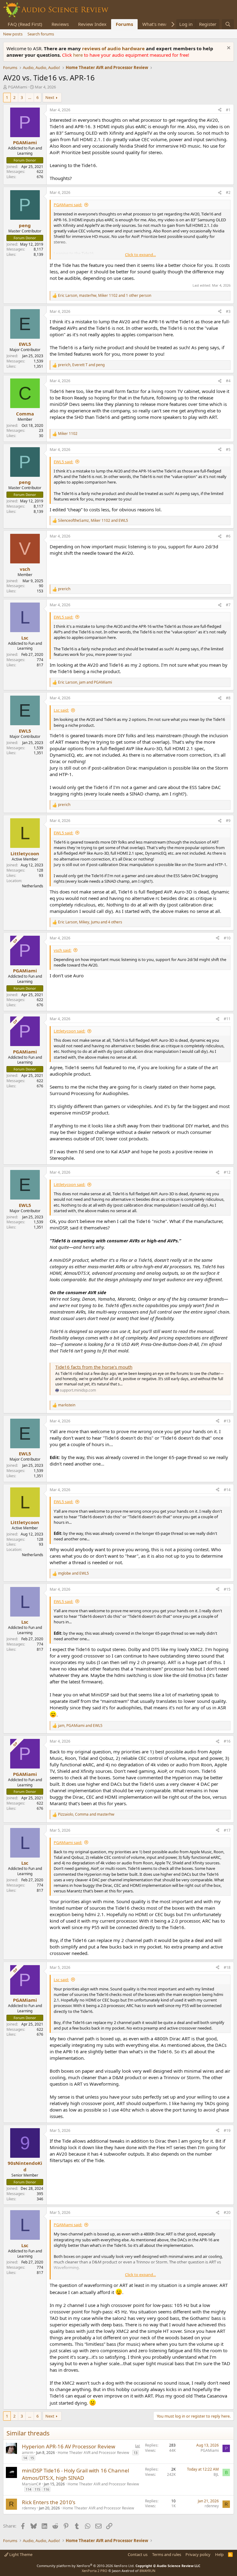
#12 (227, 1172)
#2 (228, 192)
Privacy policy (198, 2554)
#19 (227, 2130)
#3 (228, 311)
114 (28, 2489)
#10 (227, 938)
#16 (227, 1741)
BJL (216, 2474)
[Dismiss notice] (228, 49)
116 (46, 2489)
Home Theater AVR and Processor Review (93, 2453)
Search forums (41, 34)
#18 (227, 1967)
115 (37, 2489)
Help (219, 2554)
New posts (13, 34)
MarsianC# (31, 2484)
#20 (227, 2212)
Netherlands (33, 886)
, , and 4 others (90, 922)
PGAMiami (18, 87)
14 (25, 2458)
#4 (228, 381)
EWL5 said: (63, 462)
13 (135, 2453)
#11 (227, 1019)
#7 (228, 605)
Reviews (60, 24)
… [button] (30, 97)
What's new (154, 24)
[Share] (220, 110)
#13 (227, 1421)
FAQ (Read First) (25, 24)
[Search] (228, 24)
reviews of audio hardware (114, 48)
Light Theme (20, 2554)
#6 (228, 536)
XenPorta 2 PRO (95, 2571)
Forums (124, 24)
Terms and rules (167, 2554)
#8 (228, 698)
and (73, 1573)
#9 (228, 821)
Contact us (138, 2554)
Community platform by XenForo (86, 2566)
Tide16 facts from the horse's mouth (94, 1367)
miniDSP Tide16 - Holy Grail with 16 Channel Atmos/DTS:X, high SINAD (75, 2474)
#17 (227, 1830)
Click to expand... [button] (140, 255)
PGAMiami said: (68, 205)
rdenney (29, 2508)
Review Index (92, 24)
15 (32, 2458)
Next (50, 97)
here (79, 55)
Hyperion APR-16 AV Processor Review (69, 2446)
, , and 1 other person (105, 296)
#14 (227, 1490)
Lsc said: (61, 710)
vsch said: (62, 950)
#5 (228, 450)
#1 (228, 110)
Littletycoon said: (69, 1031)
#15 (227, 1589)
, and (81, 365)
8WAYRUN (147, 2571)
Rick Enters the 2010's (49, 2502)
